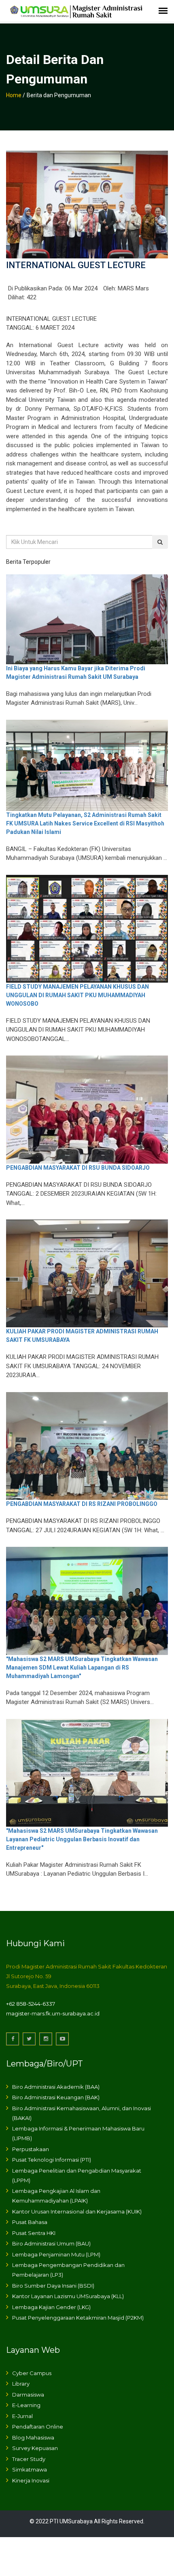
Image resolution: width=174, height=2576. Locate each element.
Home (14, 95)
